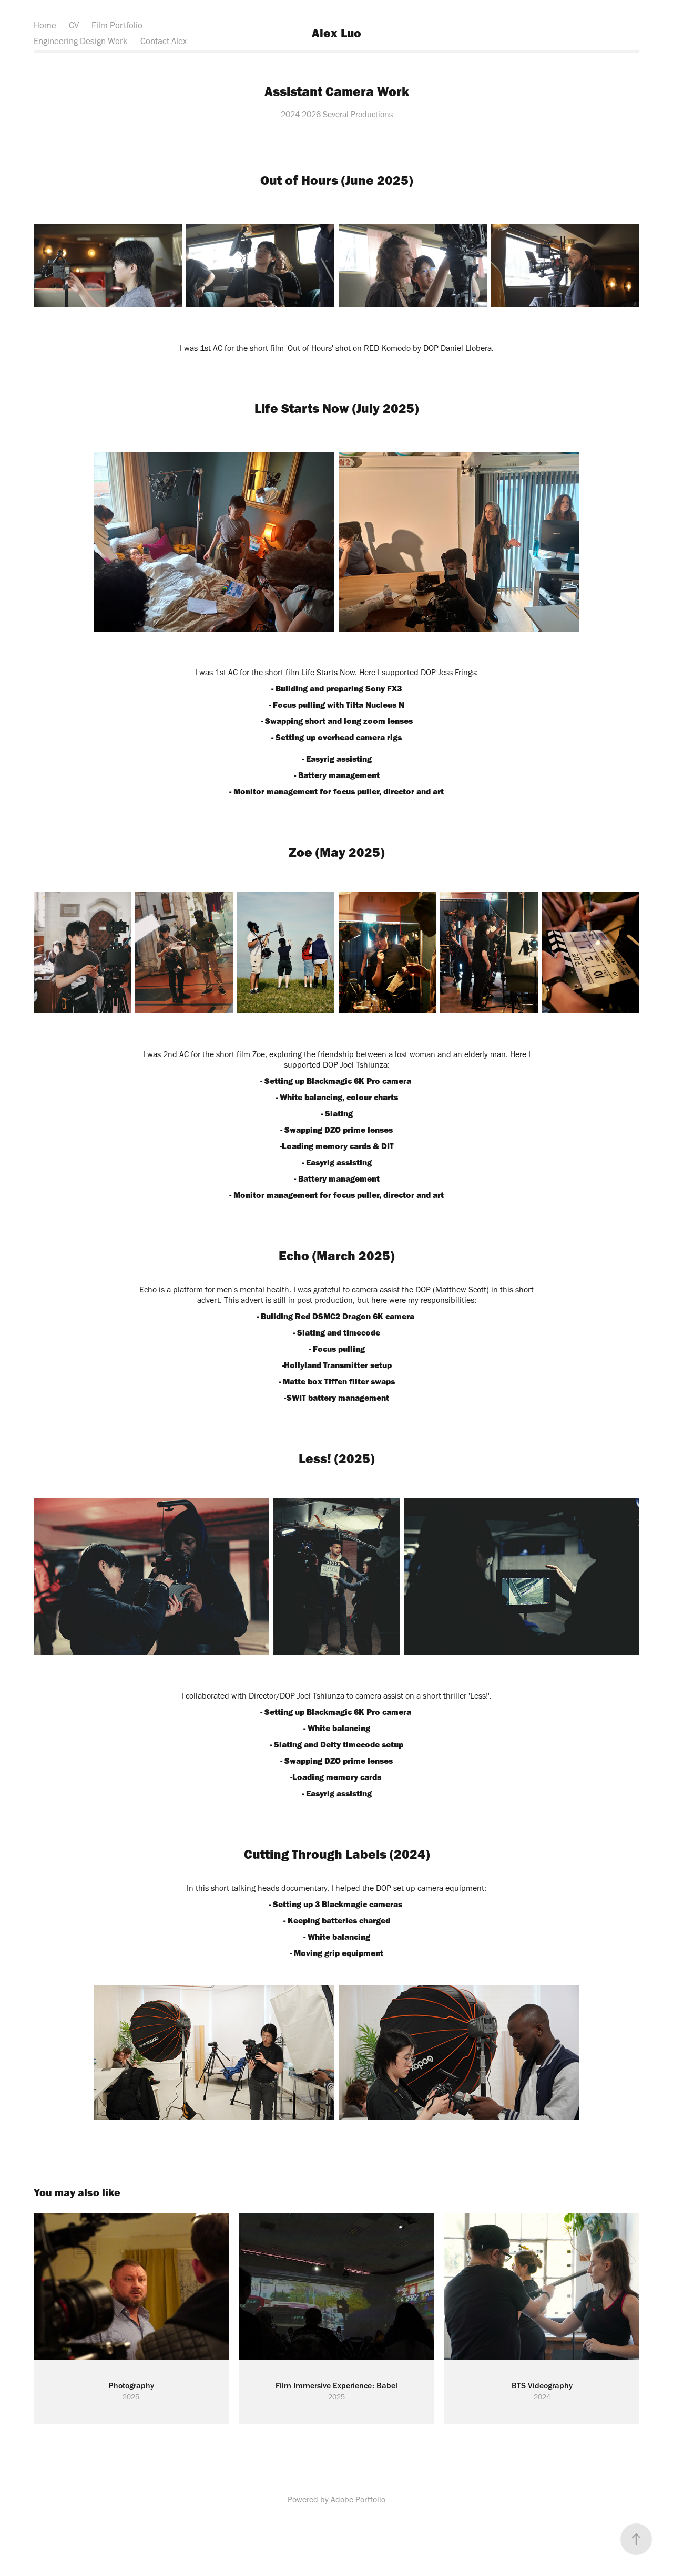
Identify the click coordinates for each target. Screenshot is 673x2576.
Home (45, 25)
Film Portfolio (117, 25)
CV (74, 25)
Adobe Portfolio (358, 2500)
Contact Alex (164, 41)
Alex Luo (336, 33)
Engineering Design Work (81, 41)
